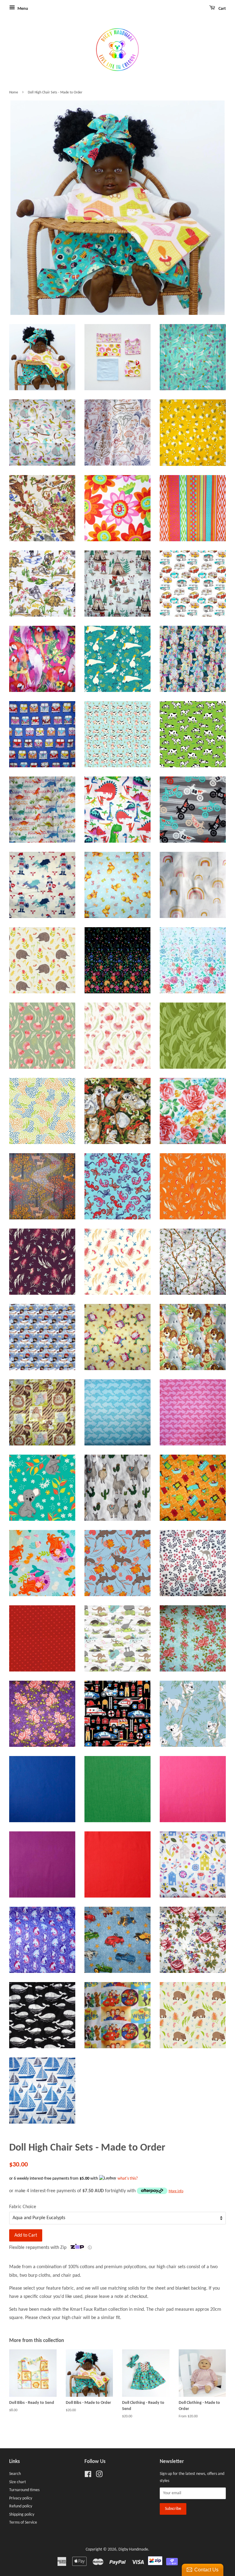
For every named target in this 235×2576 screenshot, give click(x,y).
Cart (222, 9)
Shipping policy (22, 2515)
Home (14, 93)
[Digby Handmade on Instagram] (99, 2476)
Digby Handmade (133, 2550)
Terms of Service (23, 2523)
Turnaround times (24, 2490)
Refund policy (21, 2506)
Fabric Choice (23, 2207)
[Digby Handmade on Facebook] (88, 2476)
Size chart (18, 2482)
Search (15, 2474)
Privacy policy (21, 2498)
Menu (22, 9)
